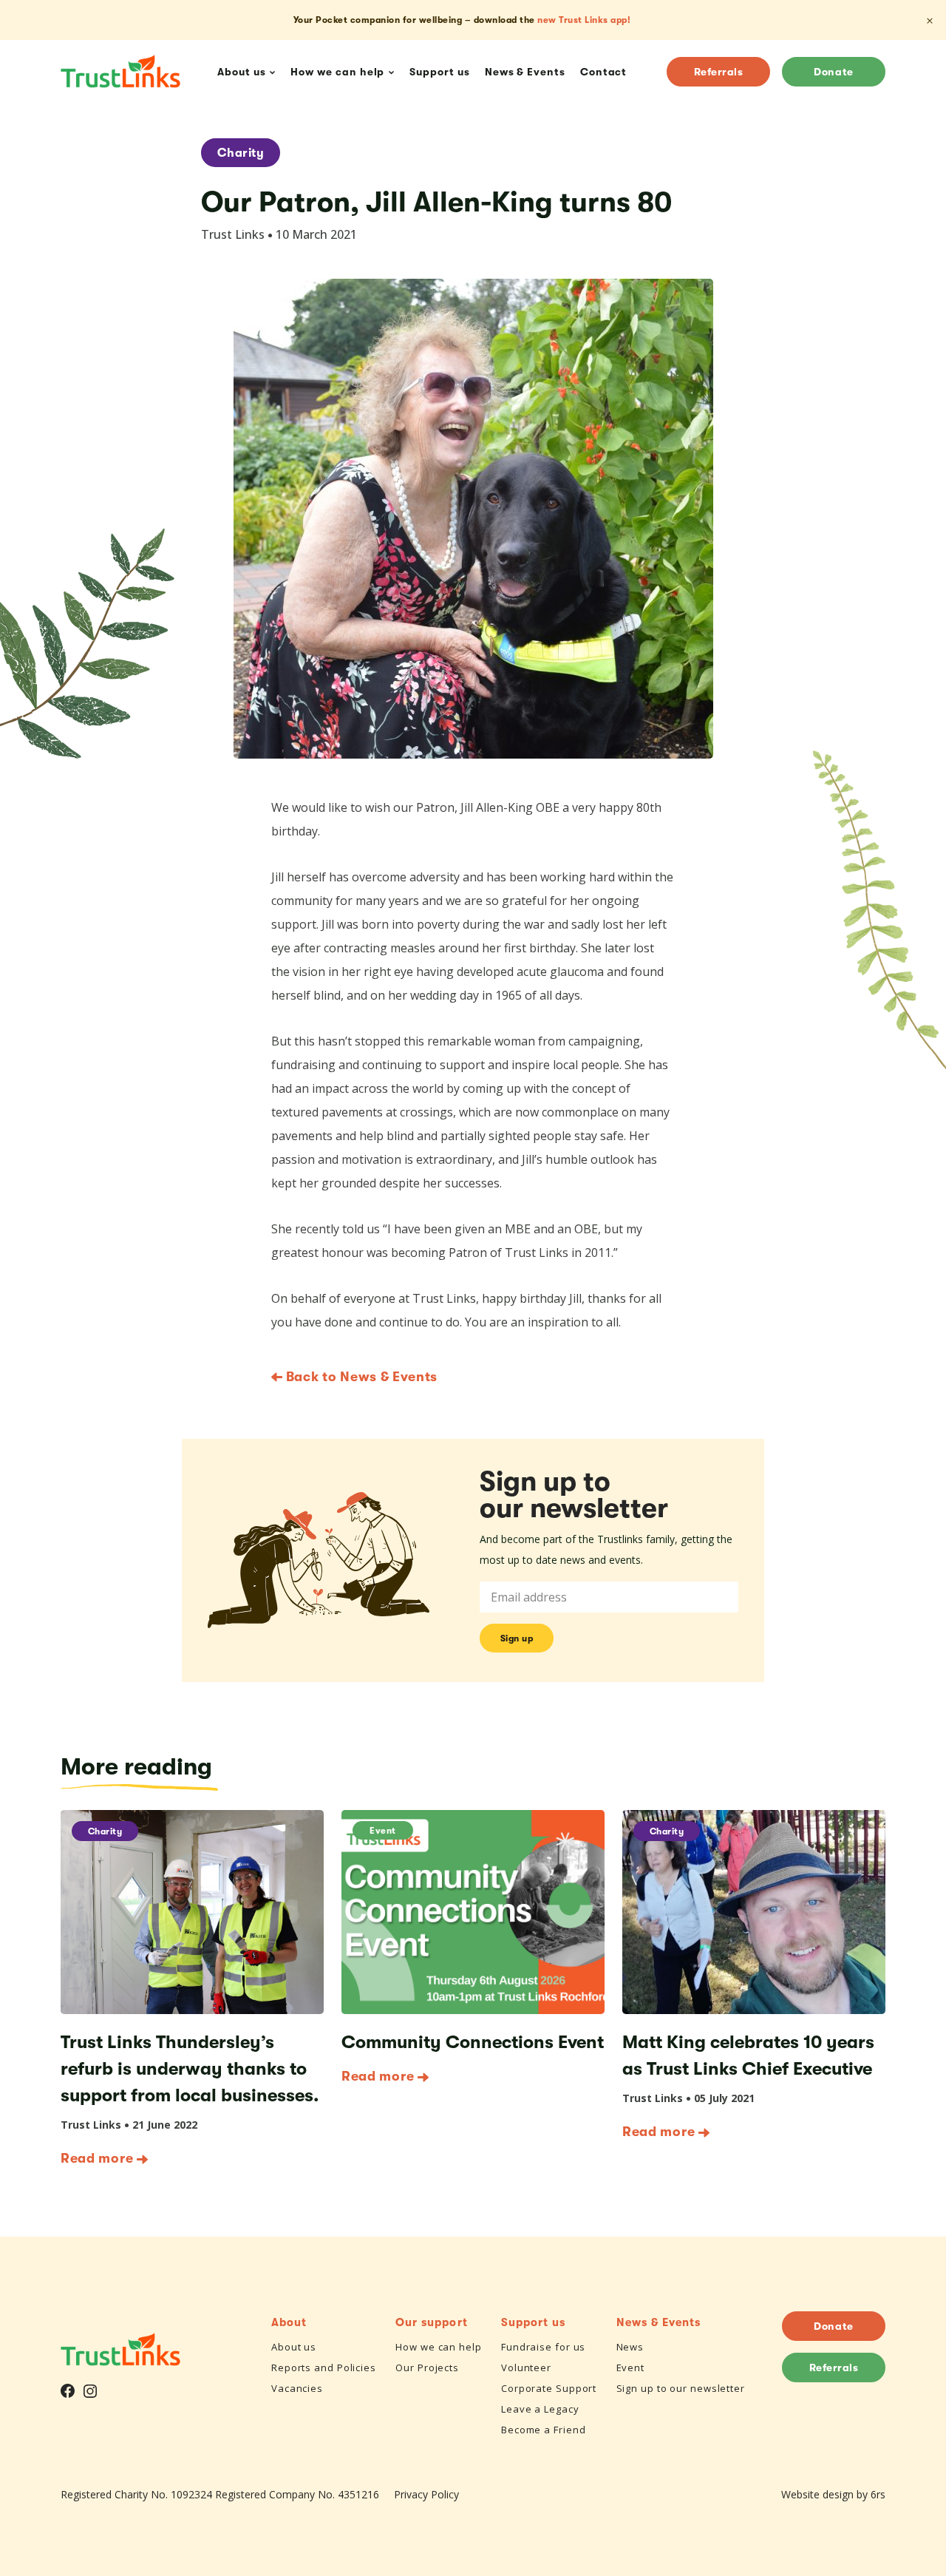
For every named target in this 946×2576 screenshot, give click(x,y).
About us (294, 2347)
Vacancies (297, 2388)
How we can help (439, 2347)
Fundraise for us (543, 2347)
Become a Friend (544, 2430)
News (630, 2347)
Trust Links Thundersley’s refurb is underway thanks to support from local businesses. (190, 2069)
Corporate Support (549, 2388)
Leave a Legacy (540, 2409)
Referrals (719, 72)
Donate (833, 72)
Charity (241, 153)
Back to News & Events (360, 1377)
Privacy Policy (426, 2494)
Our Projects (427, 2367)
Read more (97, 2158)
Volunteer (526, 2367)
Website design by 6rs (833, 2494)
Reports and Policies (324, 2367)
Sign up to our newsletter (681, 2388)
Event (382, 1831)
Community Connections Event (473, 2042)
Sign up (517, 1638)
